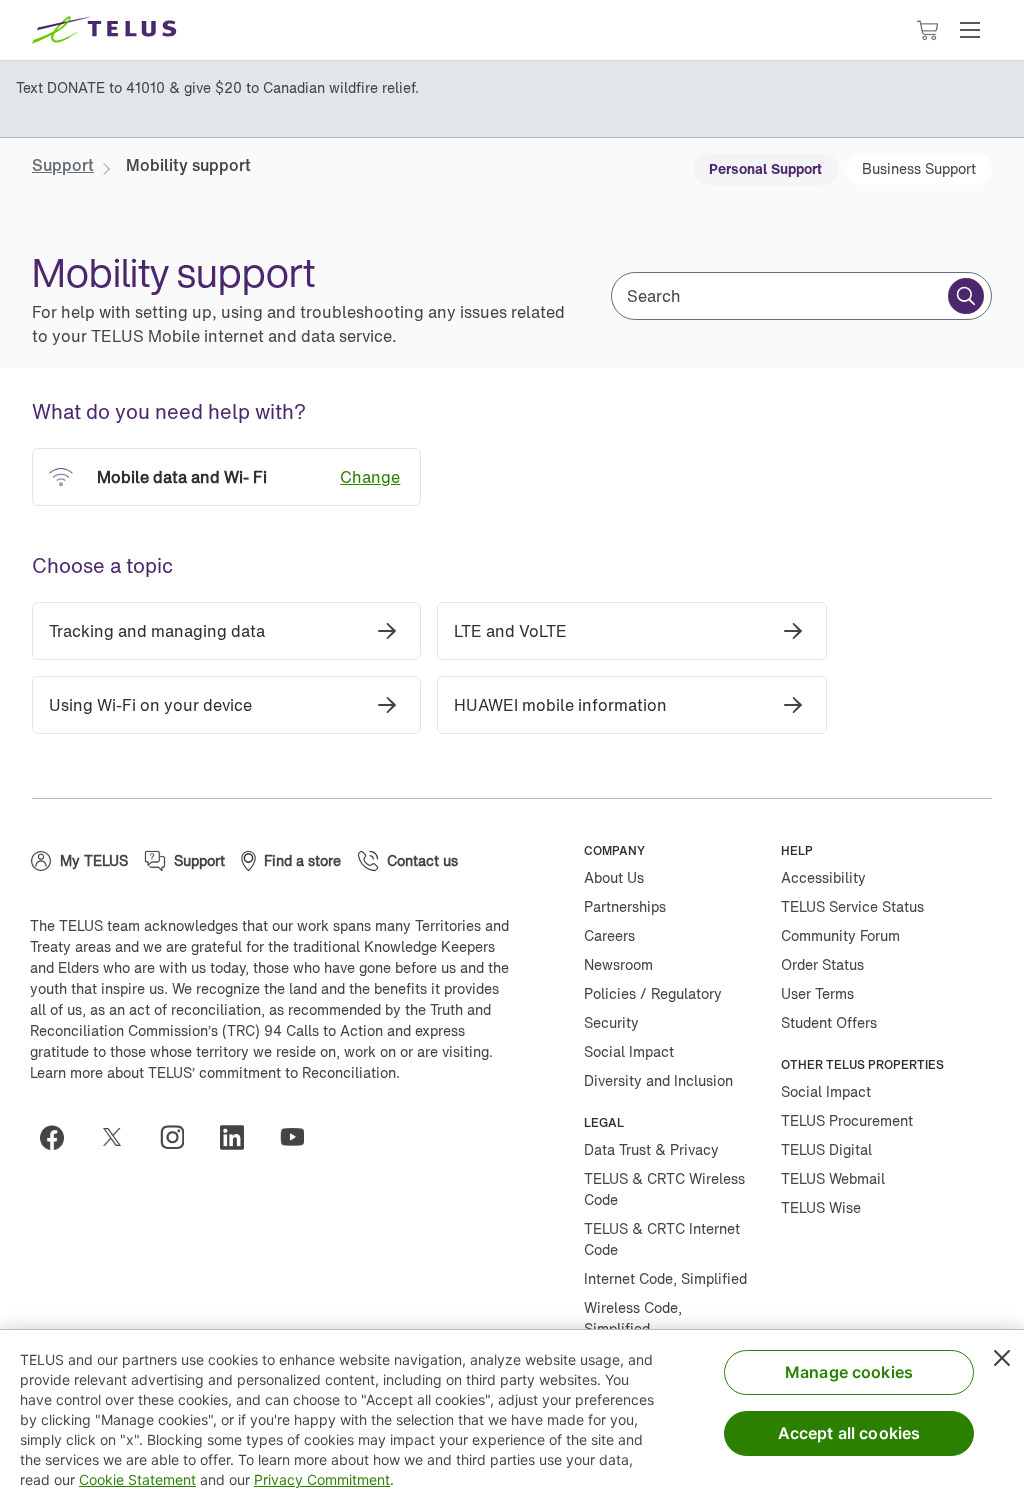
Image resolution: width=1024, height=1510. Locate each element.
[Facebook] (60, 1137)
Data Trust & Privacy (651, 1149)
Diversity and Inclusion (658, 1080)
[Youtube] (300, 1137)
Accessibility (823, 877)
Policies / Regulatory (653, 993)
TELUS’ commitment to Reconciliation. (274, 1072)
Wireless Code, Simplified (633, 1318)
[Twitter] (120, 1137)
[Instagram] (180, 1137)
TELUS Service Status (852, 906)
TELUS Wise (821, 1207)
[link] (63, 165)
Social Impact (629, 1051)
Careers (609, 935)
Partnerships (625, 906)
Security (611, 1022)
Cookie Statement (137, 1479)
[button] (970, 30)
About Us (614, 877)
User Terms (817, 993)
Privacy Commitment (322, 1479)
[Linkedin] (240, 1137)
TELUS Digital (826, 1149)
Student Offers (829, 1022)
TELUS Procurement (847, 1120)
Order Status (822, 964)
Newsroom (618, 964)
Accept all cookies (849, 1433)
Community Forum (840, 935)
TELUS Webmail (833, 1178)
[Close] (1002, 1358)
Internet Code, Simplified (665, 1278)
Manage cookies (849, 1372)
